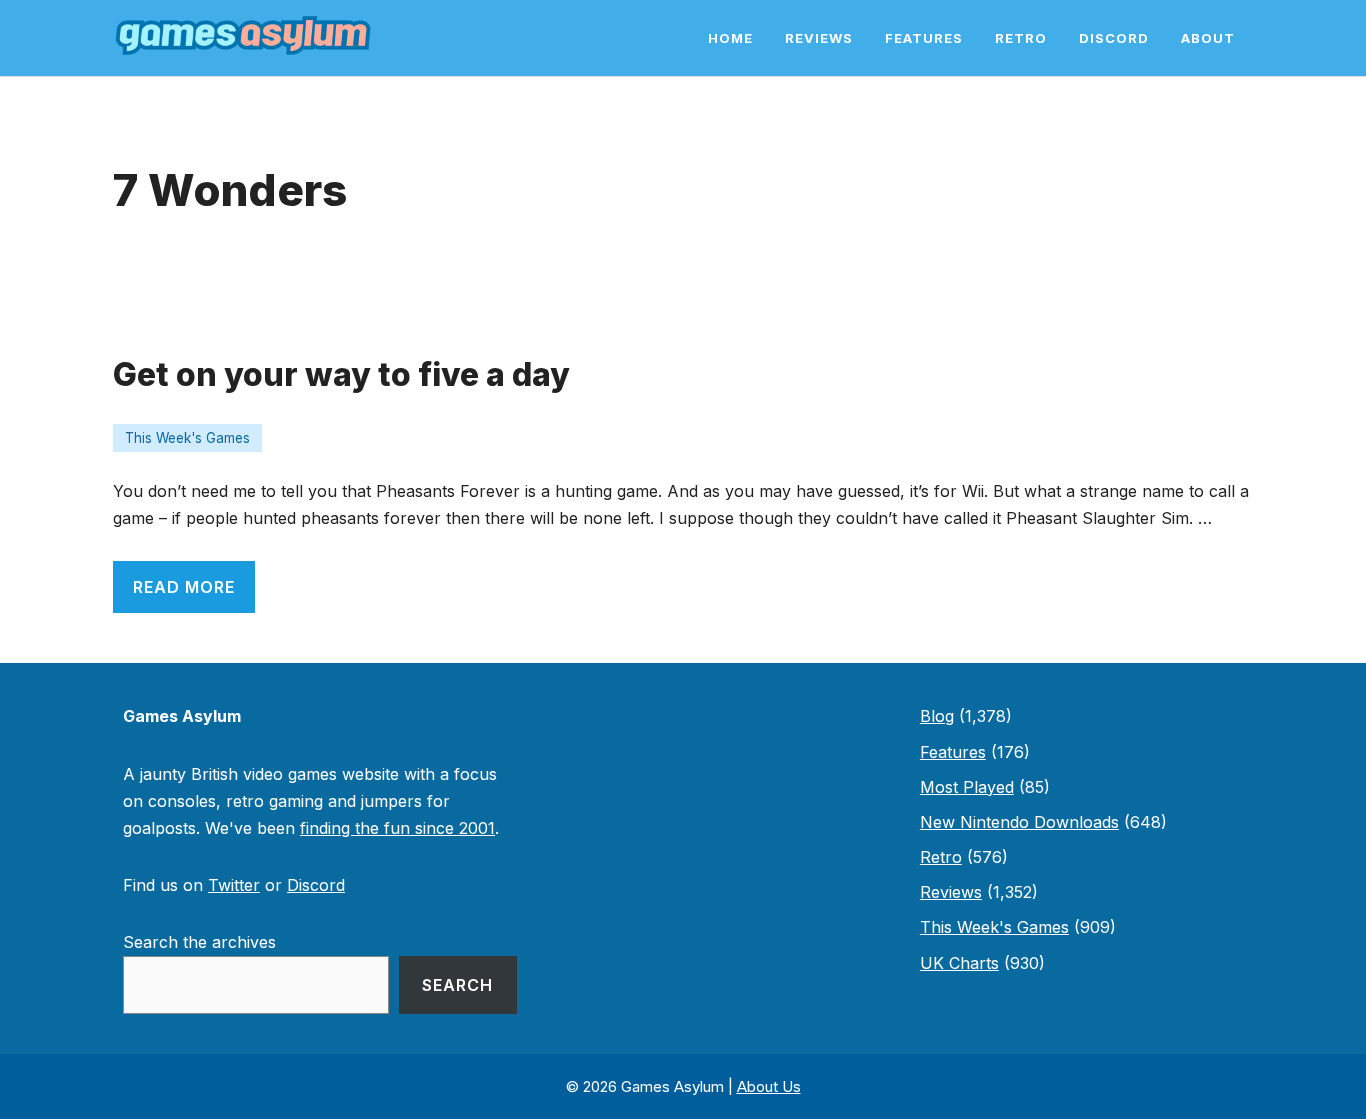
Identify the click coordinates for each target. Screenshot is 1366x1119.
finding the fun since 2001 (397, 828)
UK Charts (959, 963)
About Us (769, 1086)
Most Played (967, 787)
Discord (1114, 38)
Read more (184, 587)
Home (730, 38)
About (1208, 38)
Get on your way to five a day (341, 374)
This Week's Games (187, 438)
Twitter (234, 885)
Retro (1021, 38)
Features (924, 38)
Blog (937, 716)
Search (457, 985)
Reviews (819, 38)
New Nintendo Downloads (1019, 822)
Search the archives (199, 942)
